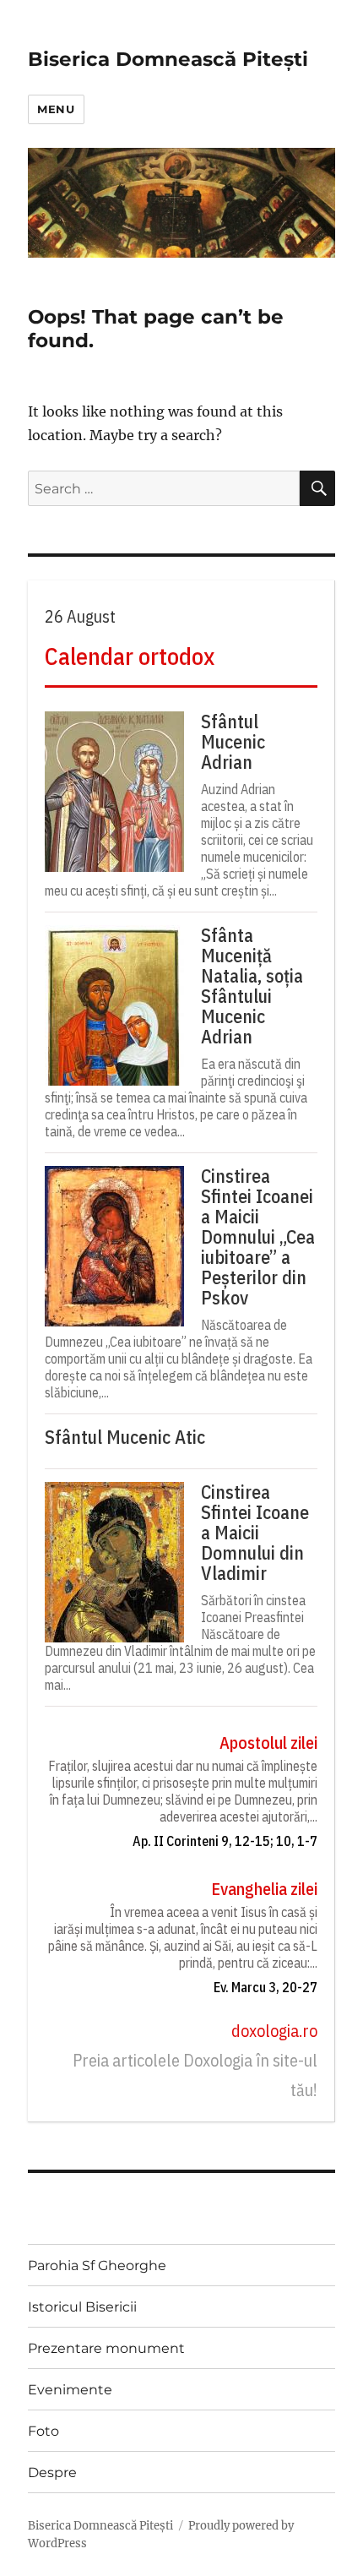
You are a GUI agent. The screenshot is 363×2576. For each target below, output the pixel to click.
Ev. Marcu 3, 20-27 (265, 1987)
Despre (52, 2473)
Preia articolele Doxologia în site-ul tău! (195, 2075)
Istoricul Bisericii (82, 2307)
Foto (43, 2431)
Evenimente (70, 2390)
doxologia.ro (274, 2031)
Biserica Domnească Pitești (168, 59)
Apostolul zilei (268, 1743)
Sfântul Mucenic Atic (125, 1437)
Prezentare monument (106, 2348)
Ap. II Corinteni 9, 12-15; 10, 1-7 (225, 1841)
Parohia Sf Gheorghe (97, 2266)
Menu (56, 109)
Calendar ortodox (130, 656)
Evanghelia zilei (264, 1889)
